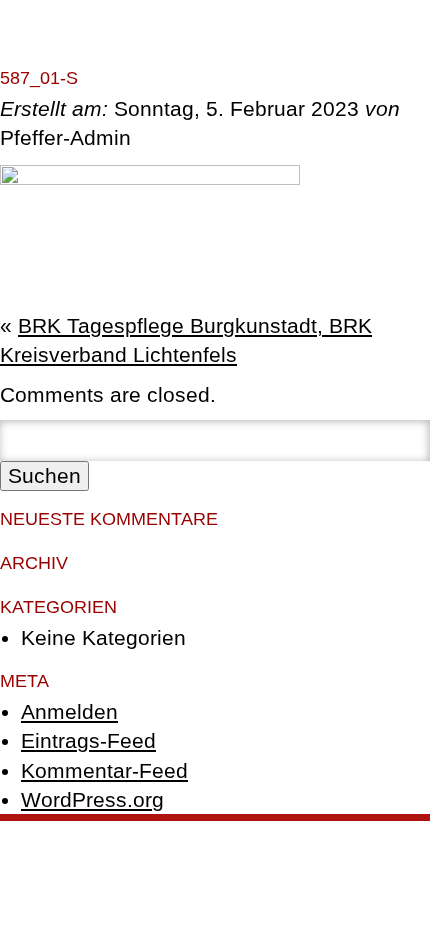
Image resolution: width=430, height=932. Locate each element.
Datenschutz (300, 837)
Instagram (215, 857)
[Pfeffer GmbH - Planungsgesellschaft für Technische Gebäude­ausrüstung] (355, 67)
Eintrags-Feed (88, 740)
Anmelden (69, 711)
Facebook (383, 837)
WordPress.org (92, 799)
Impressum (213, 837)
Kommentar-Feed (104, 770)
